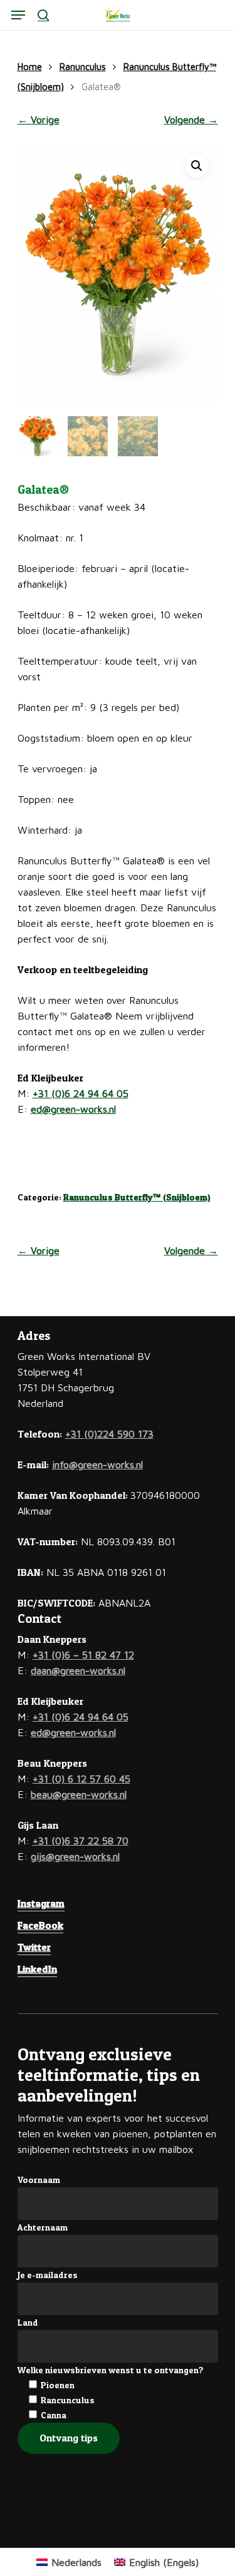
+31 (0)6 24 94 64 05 (81, 1093)
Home (30, 67)
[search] (43, 15)
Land (28, 2322)
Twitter (34, 1947)
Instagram (41, 1903)
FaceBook (40, 1925)
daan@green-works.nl (78, 1670)
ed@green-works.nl (73, 1109)
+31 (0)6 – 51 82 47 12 (83, 1655)
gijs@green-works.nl (75, 1856)
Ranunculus (83, 67)
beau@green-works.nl (79, 1794)
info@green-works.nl (97, 1464)
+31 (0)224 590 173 (109, 1434)
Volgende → (191, 120)
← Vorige (39, 120)
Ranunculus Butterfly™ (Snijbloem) (137, 1197)
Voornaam (39, 2180)
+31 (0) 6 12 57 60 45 (81, 1779)
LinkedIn (37, 1969)
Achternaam (43, 2227)
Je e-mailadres (48, 2275)
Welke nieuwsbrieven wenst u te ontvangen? (111, 2370)
